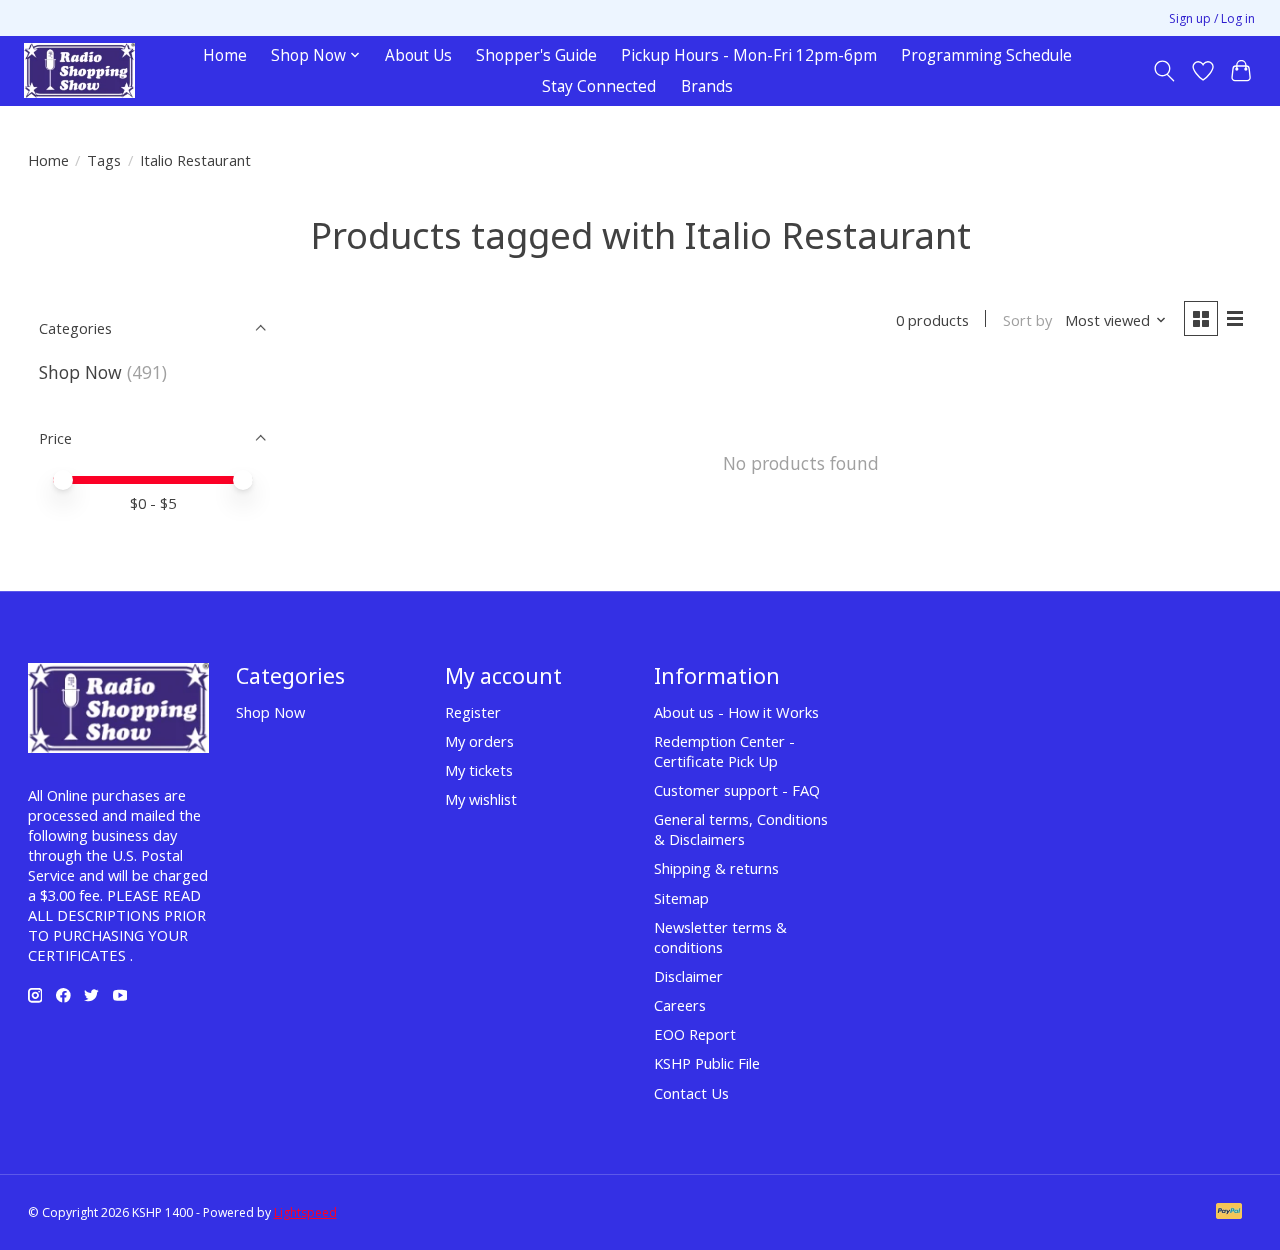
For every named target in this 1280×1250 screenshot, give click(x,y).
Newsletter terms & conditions (720, 937)
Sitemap (681, 898)
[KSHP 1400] (79, 70)
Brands (707, 86)
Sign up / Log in (1212, 18)
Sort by (1027, 320)
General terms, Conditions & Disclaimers (741, 829)
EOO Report (695, 1034)
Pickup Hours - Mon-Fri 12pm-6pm (749, 55)
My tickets (479, 770)
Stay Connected (599, 86)
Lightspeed (305, 1212)
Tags (104, 160)
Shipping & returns (716, 868)
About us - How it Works (736, 712)
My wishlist (481, 799)
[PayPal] (1229, 1213)
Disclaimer (688, 976)
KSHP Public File (707, 1063)
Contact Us (691, 1093)
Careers (680, 1005)
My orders (479, 741)
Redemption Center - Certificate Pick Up (724, 751)
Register (473, 712)
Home (225, 55)
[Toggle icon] (1163, 71)
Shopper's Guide (536, 55)
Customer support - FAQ (737, 790)
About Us (418, 55)
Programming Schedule (986, 55)
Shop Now (80, 372)
